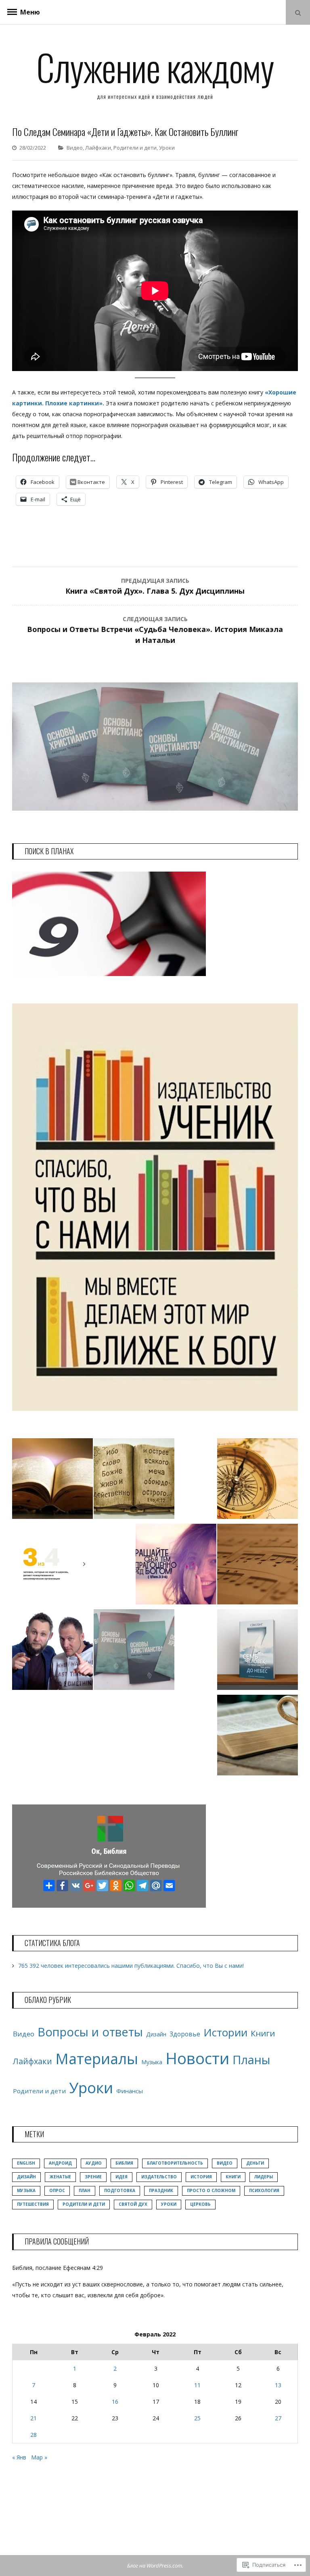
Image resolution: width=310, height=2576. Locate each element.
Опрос (57, 2190)
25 (197, 2418)
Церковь (200, 2204)
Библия (124, 2163)
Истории (225, 2032)
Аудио (94, 2163)
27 (278, 2418)
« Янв (19, 2457)
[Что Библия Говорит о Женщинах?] (176, 1566)
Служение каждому (155, 67)
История (201, 2177)
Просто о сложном (211, 2190)
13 (278, 2385)
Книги (263, 2033)
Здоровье (185, 2034)
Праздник (161, 2190)
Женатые (60, 2177)
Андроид (60, 2163)
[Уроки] (52, 1480)
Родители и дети (135, 148)
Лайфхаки (98, 148)
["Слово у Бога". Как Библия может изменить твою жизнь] (134, 1480)
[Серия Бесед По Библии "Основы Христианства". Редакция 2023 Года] (134, 1651)
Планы (251, 2060)
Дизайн (156, 2034)
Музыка (152, 2062)
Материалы (97, 2059)
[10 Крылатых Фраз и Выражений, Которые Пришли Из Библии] (258, 1737)
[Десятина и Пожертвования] (52, 1566)
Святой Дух (133, 2204)
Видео (75, 148)
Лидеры (264, 2177)
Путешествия (33, 2204)
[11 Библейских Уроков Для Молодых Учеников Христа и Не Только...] (258, 1480)
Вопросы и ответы (90, 2032)
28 (34, 2435)
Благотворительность (175, 2163)
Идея (121, 2177)
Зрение (93, 2177)
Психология (264, 2190)
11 (197, 2385)
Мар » (39, 2457)
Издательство (159, 2177)
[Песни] (258, 1566)
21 (34, 2418)
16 (115, 2402)
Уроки (167, 148)
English (26, 2163)
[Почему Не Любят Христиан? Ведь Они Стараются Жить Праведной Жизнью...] (52, 1651)
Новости (197, 2058)
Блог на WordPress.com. (155, 2566)
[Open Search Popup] (298, 12)
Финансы (130, 2091)
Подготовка (120, 2190)
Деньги (255, 2163)
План (85, 2190)
